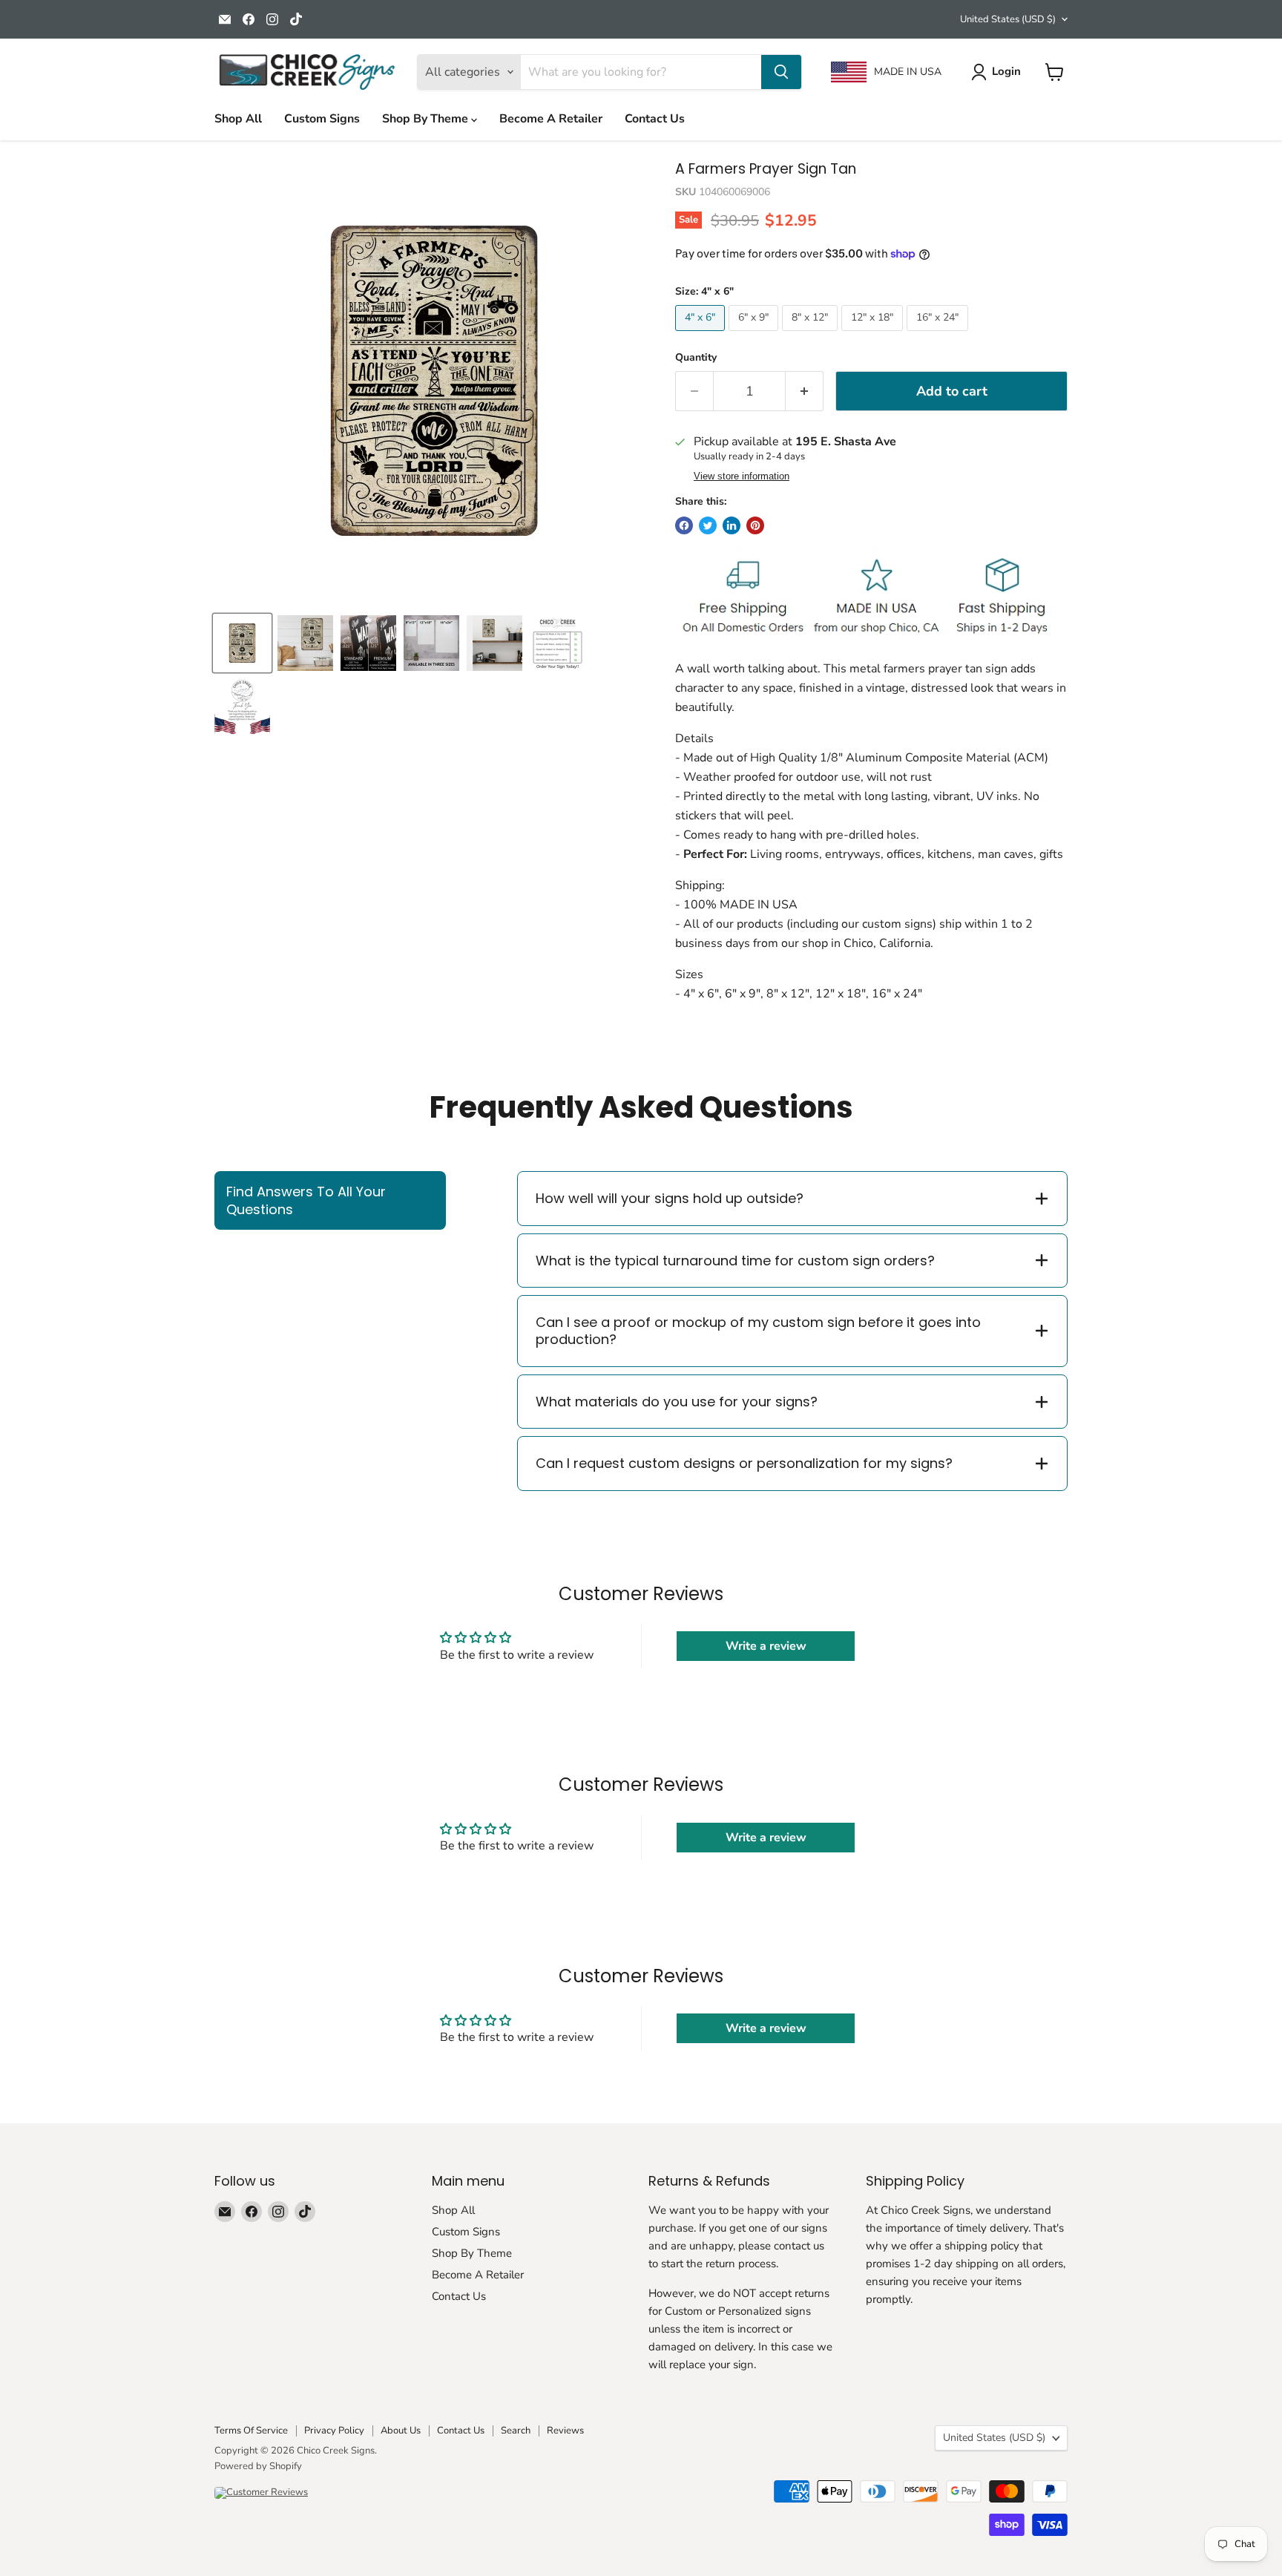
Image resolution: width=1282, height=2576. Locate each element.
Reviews (565, 2431)
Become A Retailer (551, 119)
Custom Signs (322, 119)
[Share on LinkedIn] (732, 525)
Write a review (766, 1646)
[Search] (781, 72)
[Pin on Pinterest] (755, 525)
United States (1008, 19)
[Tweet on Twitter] (708, 525)
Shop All (238, 119)
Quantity (696, 358)
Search (516, 2431)
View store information (742, 476)
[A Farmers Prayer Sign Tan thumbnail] (305, 643)
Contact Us (655, 119)
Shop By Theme (427, 119)
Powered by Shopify (258, 2466)
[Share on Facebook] (684, 525)
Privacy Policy (334, 2431)
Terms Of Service (251, 2431)
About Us (401, 2431)
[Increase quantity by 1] (805, 391)
